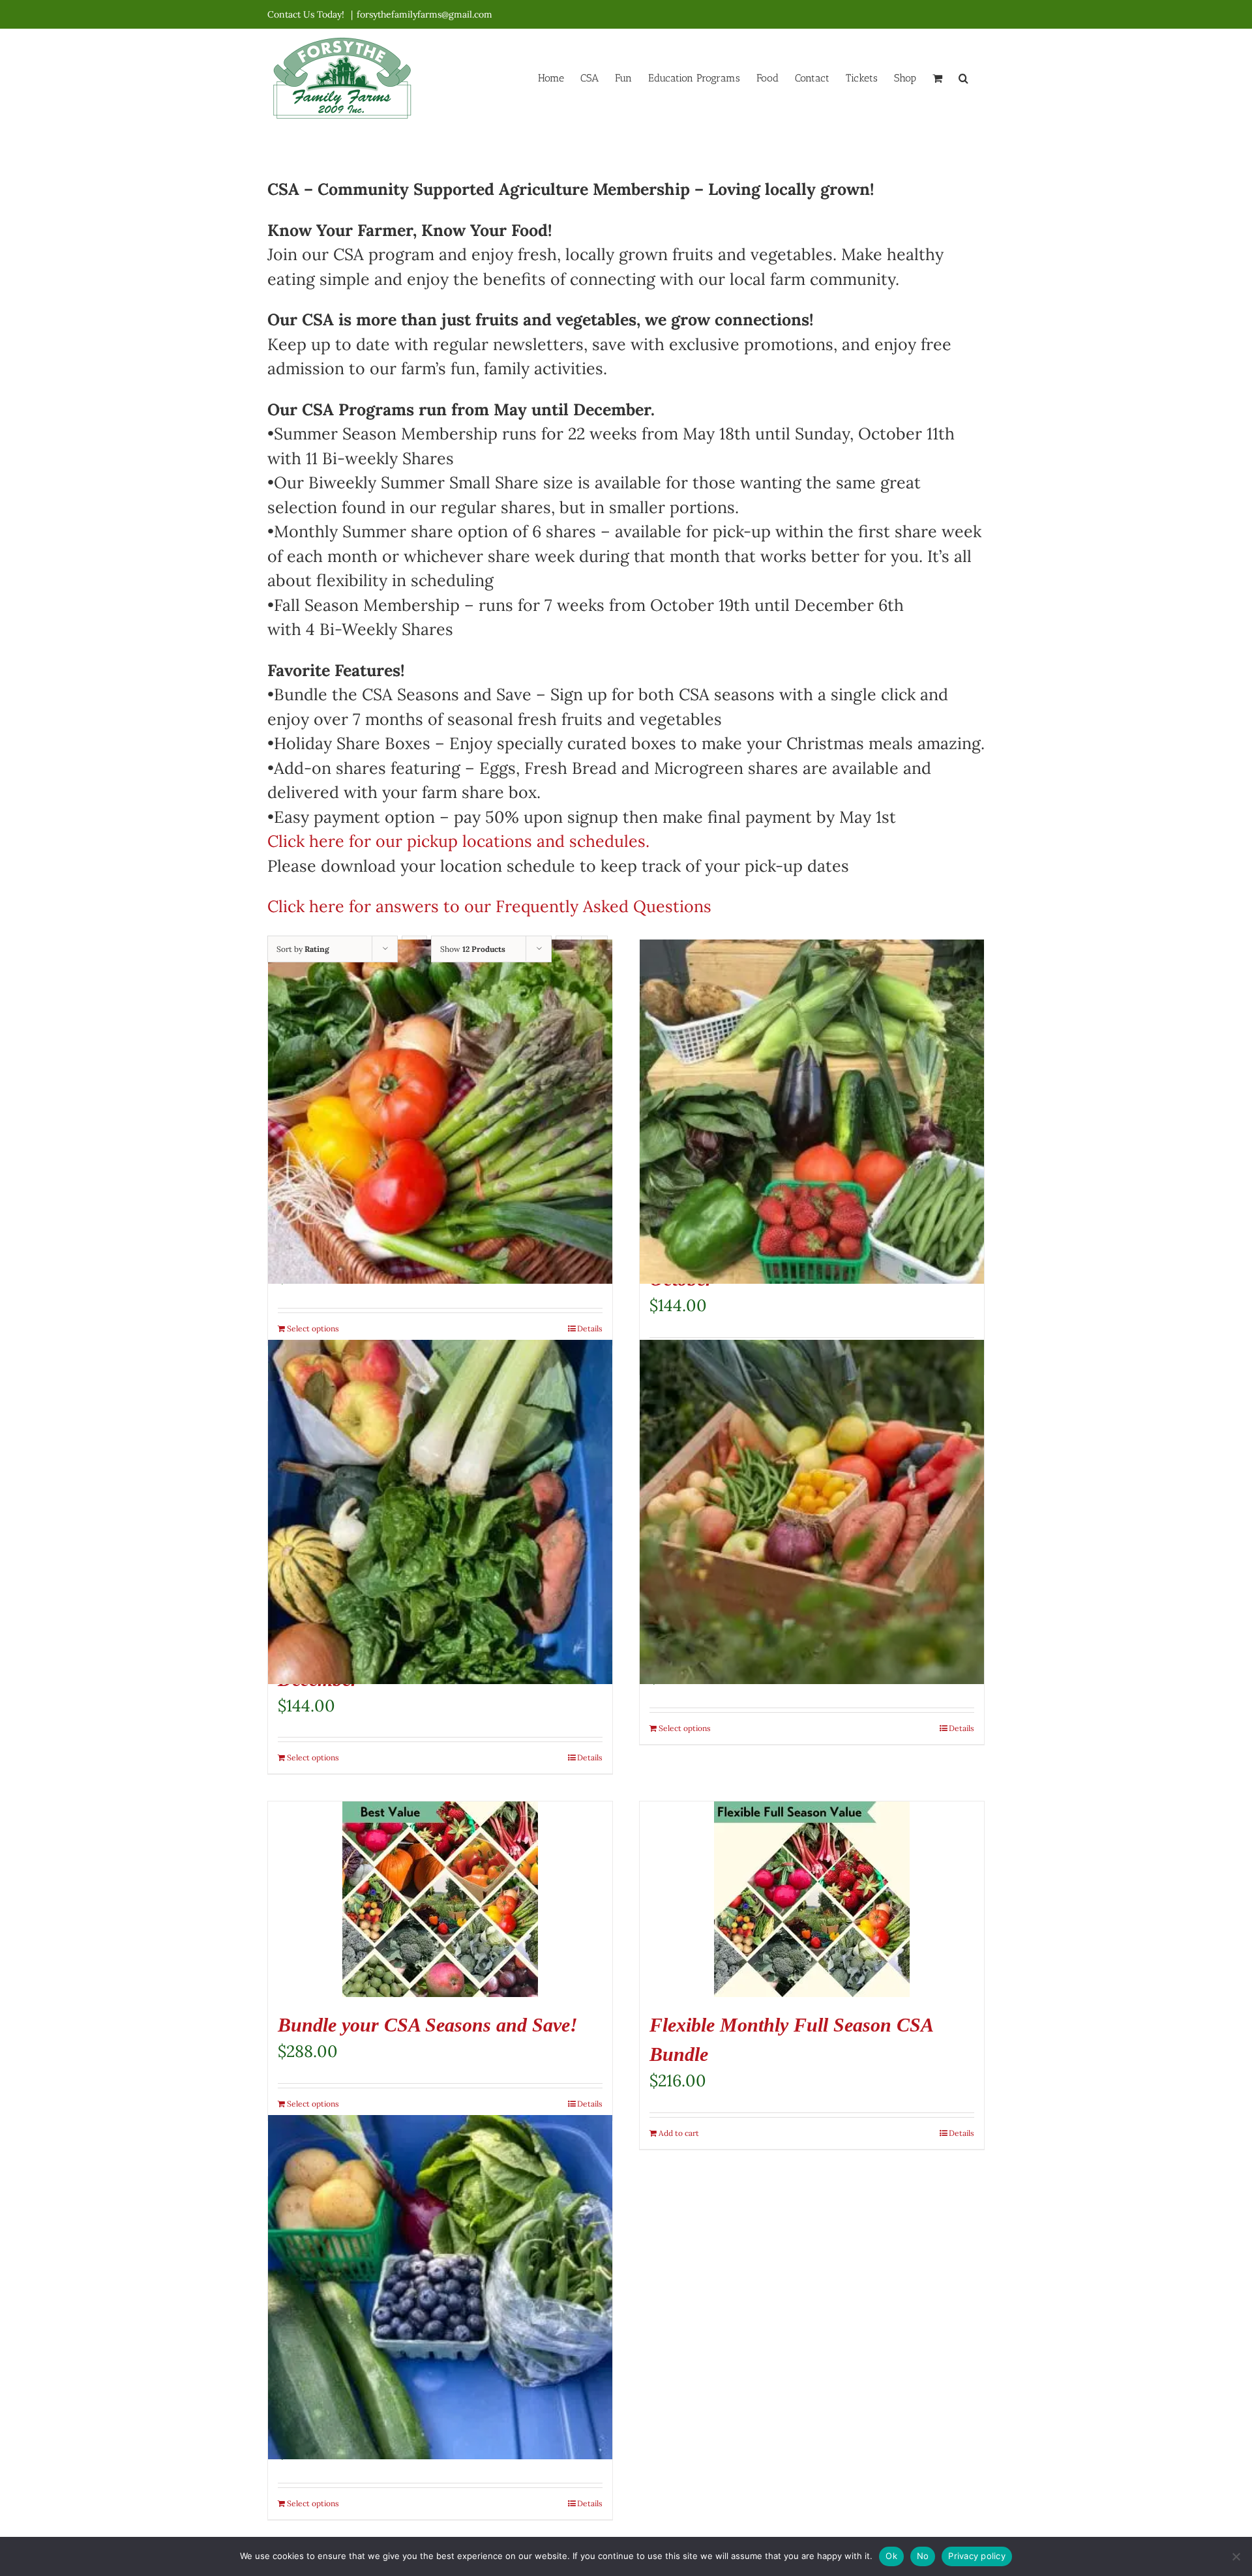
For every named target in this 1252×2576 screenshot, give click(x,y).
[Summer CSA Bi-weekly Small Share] (440, 2287)
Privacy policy (977, 2556)
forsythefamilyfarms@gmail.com (425, 14)
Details (590, 1328)
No (923, 2556)
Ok (891, 2556)
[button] (963, 77)
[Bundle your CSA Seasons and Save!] (440, 1899)
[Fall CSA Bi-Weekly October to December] (440, 1512)
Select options (313, 1328)
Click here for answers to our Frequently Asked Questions (489, 906)
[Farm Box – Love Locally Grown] (812, 1512)
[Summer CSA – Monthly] (440, 1112)
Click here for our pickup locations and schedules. (458, 841)
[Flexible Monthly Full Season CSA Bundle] (812, 1899)
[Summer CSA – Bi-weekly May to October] (812, 1112)
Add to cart (679, 2133)
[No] (1236, 2556)
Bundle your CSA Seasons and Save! (428, 2025)
